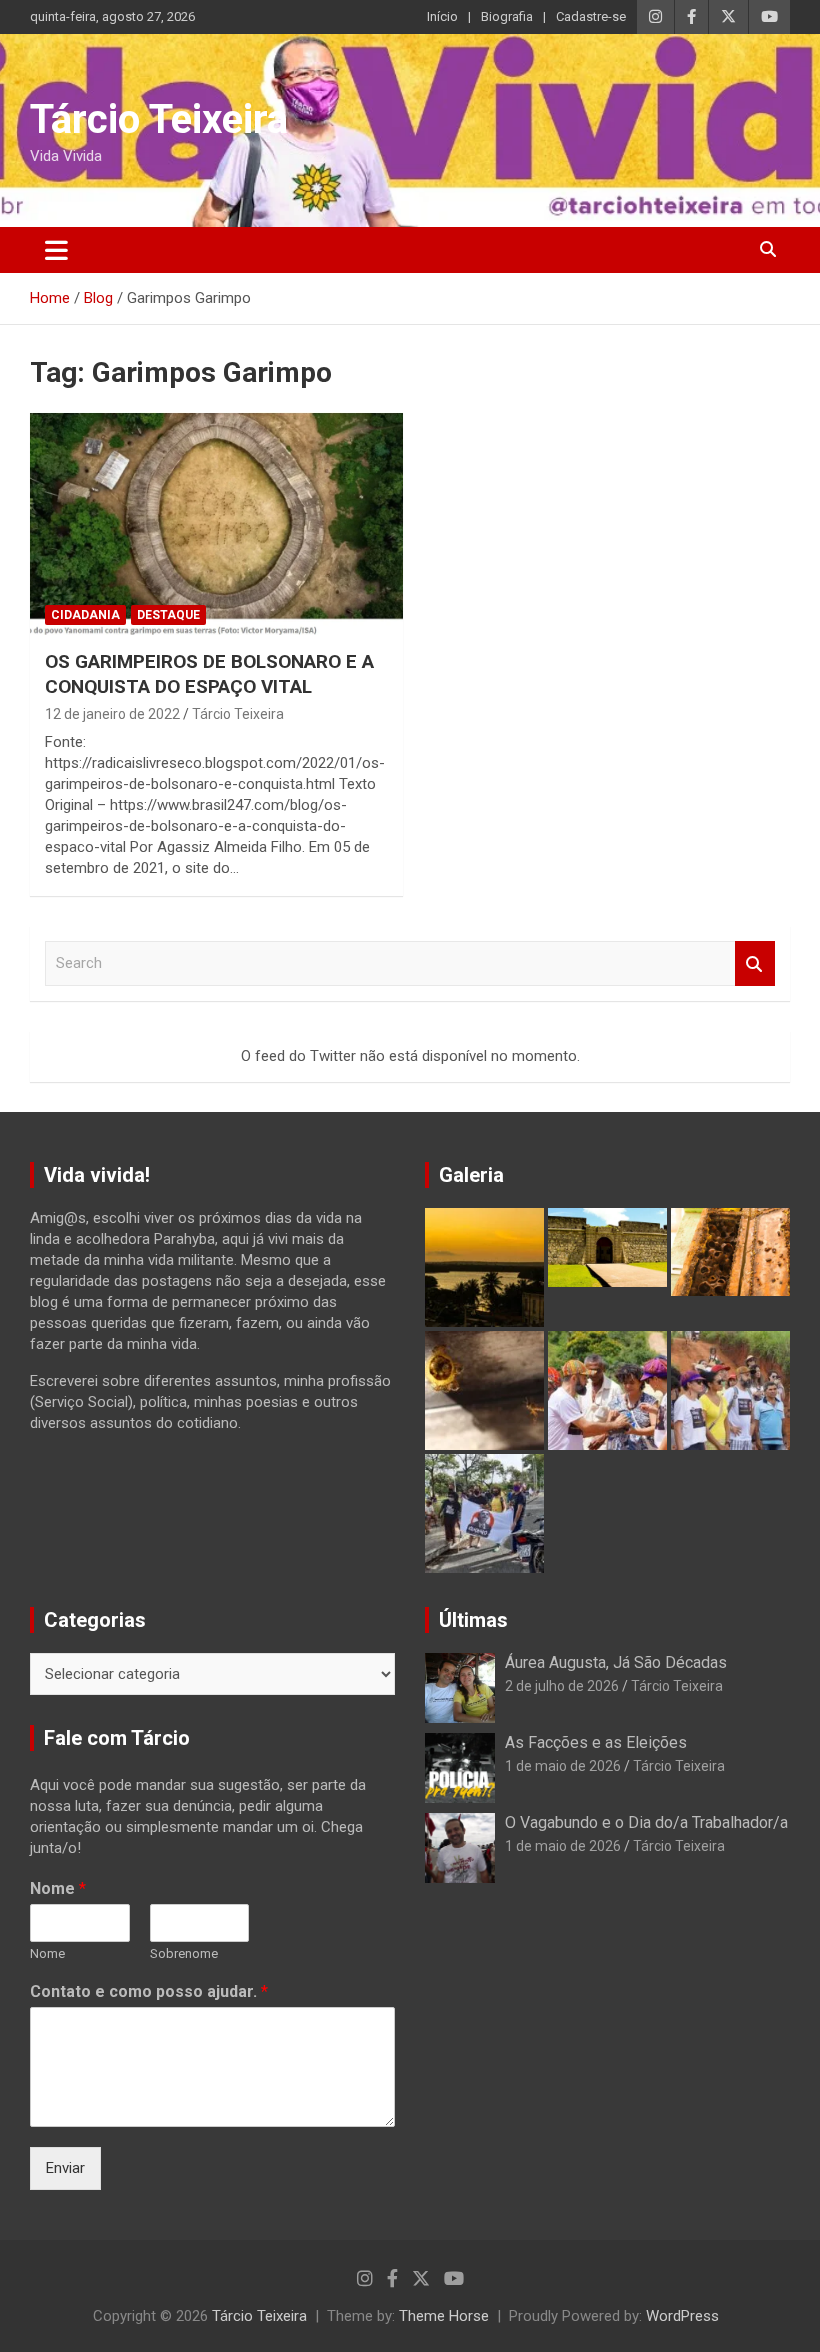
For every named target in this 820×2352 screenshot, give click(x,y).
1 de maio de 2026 (563, 1766)
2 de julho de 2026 (562, 1686)
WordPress (682, 2316)
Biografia (507, 16)
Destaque (168, 615)
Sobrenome (184, 1953)
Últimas (473, 1620)
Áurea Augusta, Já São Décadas (616, 1662)
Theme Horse (444, 2316)
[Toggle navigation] (56, 250)
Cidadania (85, 615)
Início (442, 16)
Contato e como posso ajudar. (149, 1991)
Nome (58, 1888)
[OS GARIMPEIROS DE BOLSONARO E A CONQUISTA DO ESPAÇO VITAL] (216, 523)
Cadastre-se (591, 16)
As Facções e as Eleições (596, 1742)
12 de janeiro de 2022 (112, 714)
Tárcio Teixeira (159, 119)
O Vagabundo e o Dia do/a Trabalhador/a (646, 1822)
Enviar (65, 2168)
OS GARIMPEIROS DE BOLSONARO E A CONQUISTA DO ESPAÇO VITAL (209, 674)
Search (755, 963)
